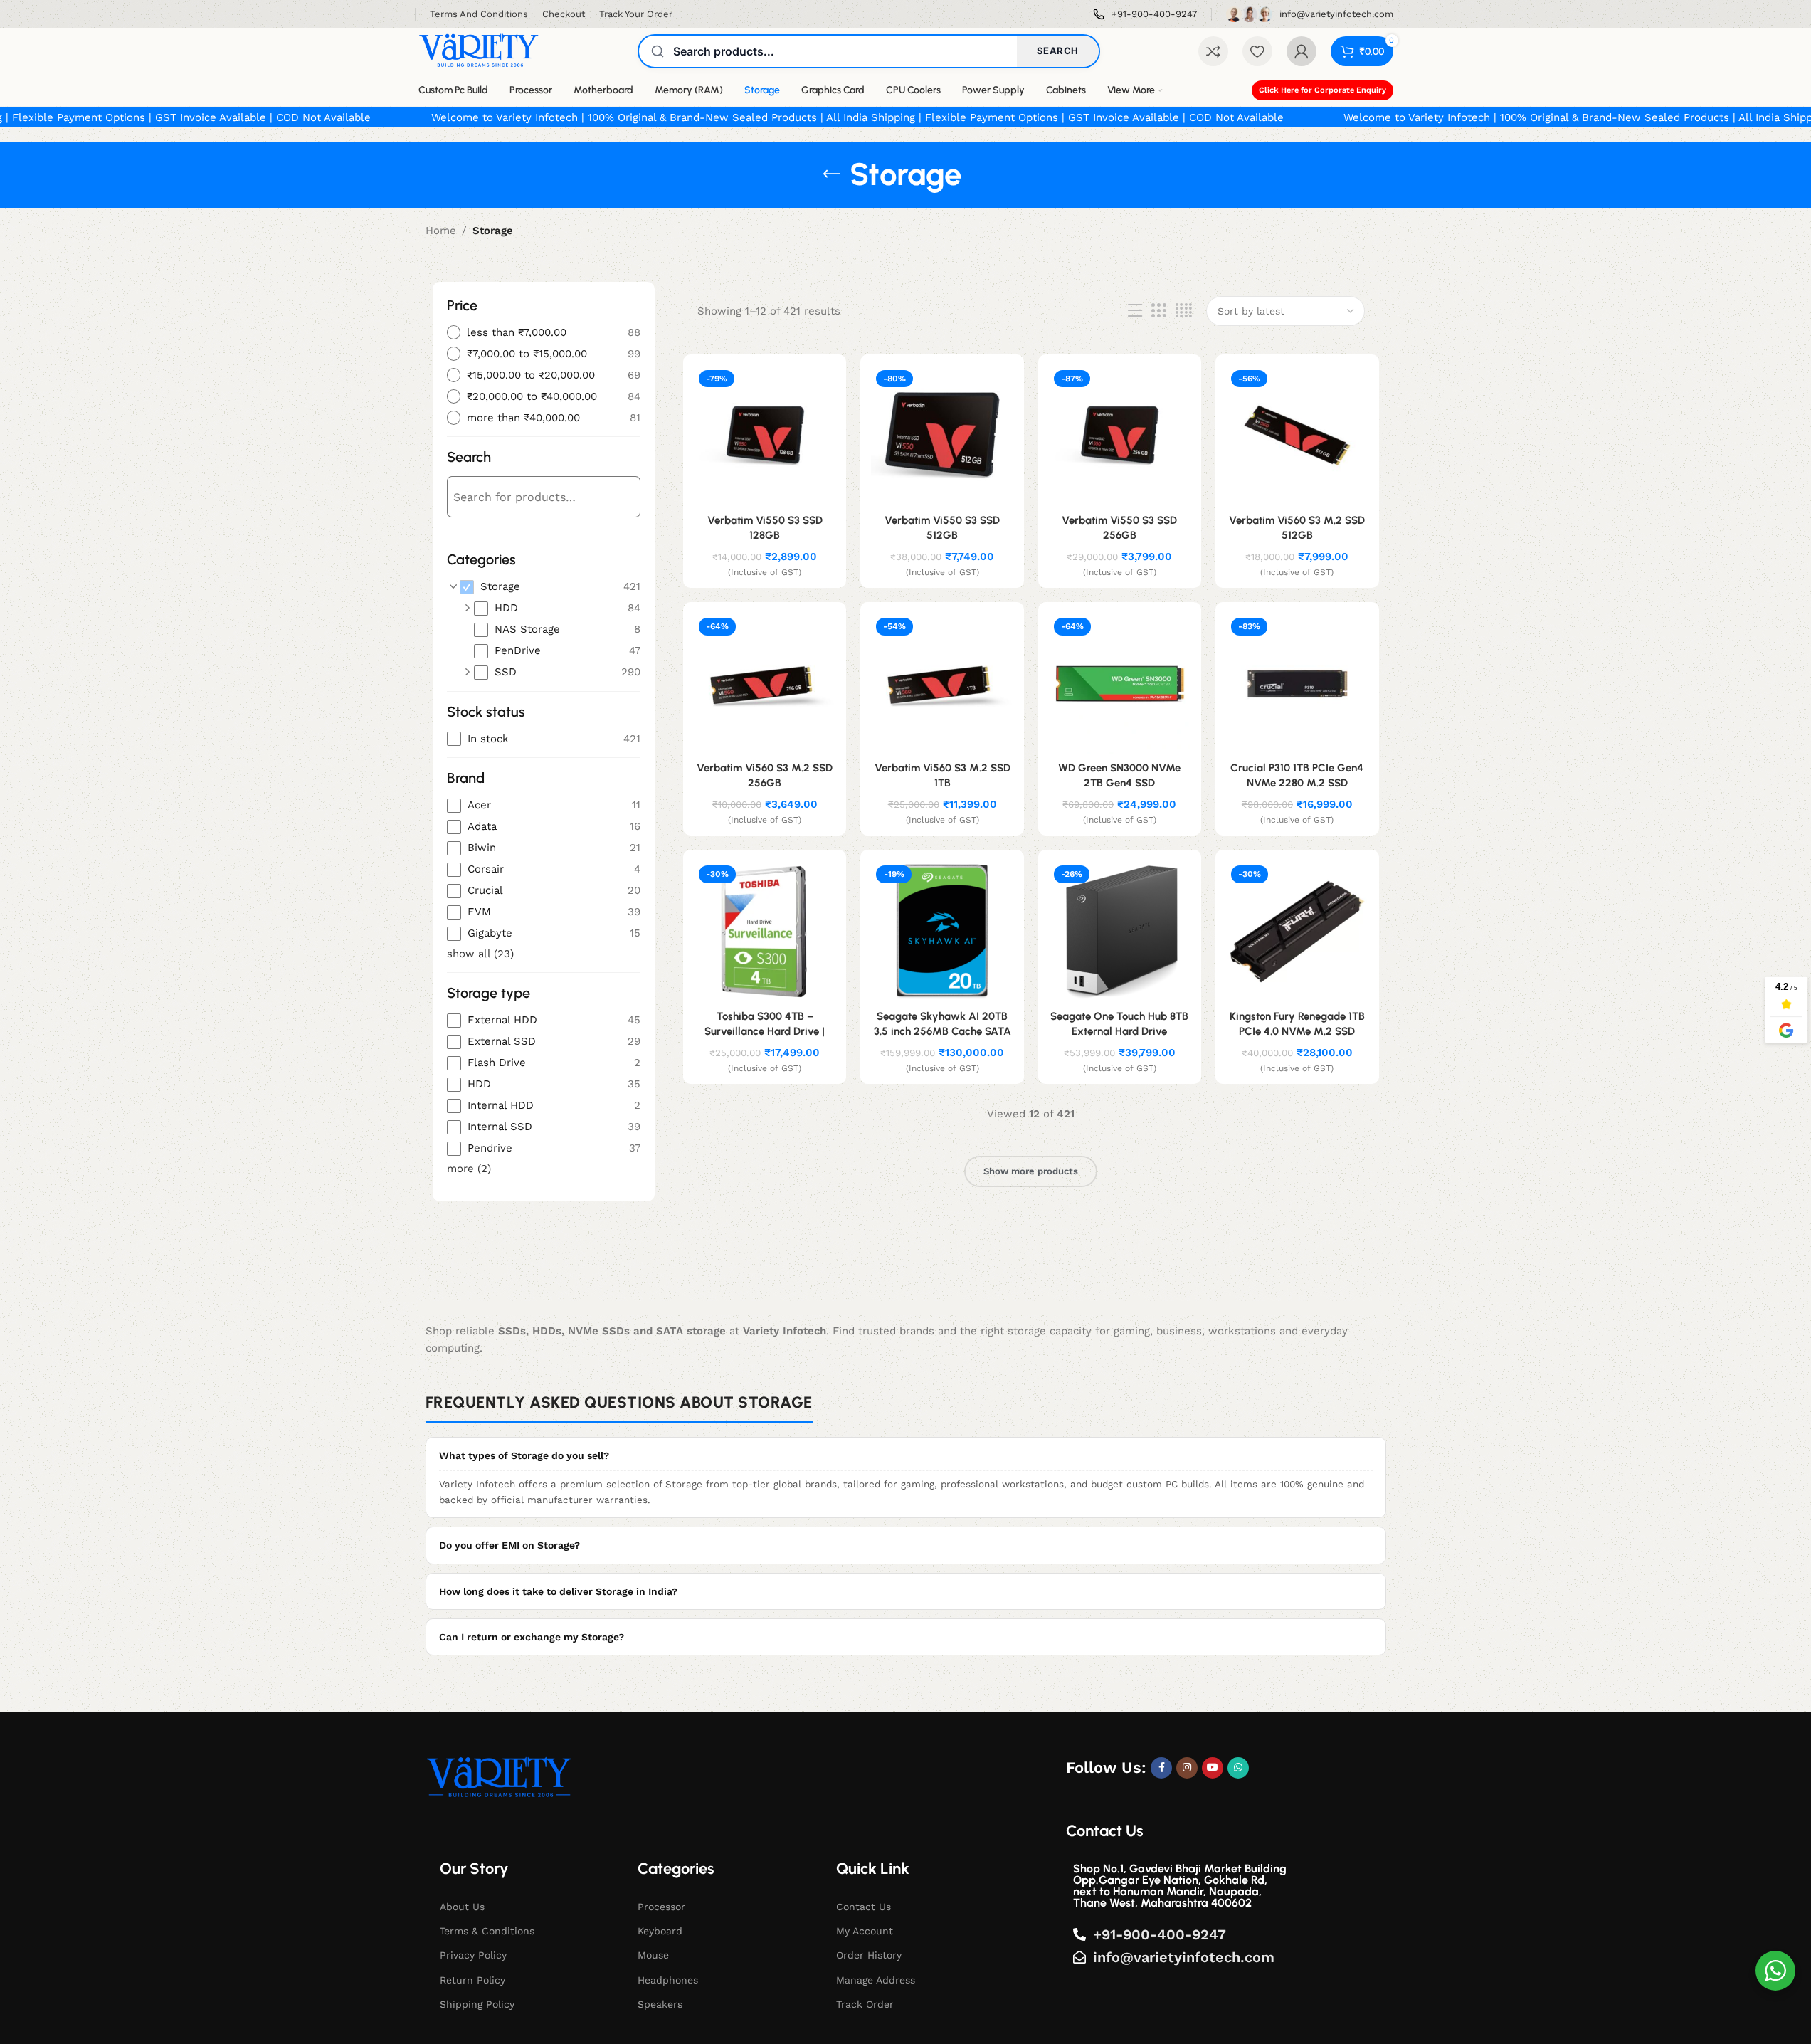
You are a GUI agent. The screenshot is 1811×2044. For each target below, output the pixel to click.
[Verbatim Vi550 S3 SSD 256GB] (1120, 436)
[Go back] (832, 174)
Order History (869, 1955)
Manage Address (876, 1980)
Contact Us (864, 1907)
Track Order (865, 2004)
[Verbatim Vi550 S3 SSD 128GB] (765, 436)
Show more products (1031, 1171)
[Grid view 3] (1158, 311)
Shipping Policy (477, 2004)
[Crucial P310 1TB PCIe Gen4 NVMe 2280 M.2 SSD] (1297, 684)
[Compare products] (1213, 51)
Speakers (660, 2004)
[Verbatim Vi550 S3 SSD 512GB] (942, 436)
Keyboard (660, 1931)
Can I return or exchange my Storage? (532, 1637)
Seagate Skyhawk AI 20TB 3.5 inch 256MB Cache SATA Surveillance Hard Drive (943, 1031)
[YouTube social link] (1213, 1768)
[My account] (1302, 51)
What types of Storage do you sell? (524, 1455)
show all (480, 954)
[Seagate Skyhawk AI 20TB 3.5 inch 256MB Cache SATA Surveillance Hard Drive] (942, 931)
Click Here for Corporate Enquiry (1322, 90)
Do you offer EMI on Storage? (509, 1545)
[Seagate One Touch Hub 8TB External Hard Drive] (1120, 931)
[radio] (544, 333)
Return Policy (472, 1980)
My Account (865, 1931)
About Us (462, 1907)
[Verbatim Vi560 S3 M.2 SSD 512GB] (1297, 436)
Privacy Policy (473, 1955)
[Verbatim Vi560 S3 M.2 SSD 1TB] (942, 684)
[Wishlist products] (1257, 51)
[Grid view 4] (1184, 311)
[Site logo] (479, 51)
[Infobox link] (1145, 15)
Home (441, 231)
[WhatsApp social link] (1238, 1768)
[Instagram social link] (1187, 1768)
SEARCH (1058, 51)
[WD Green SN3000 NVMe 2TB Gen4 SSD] (1120, 684)
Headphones (668, 1980)
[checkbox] (550, 587)
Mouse (653, 1955)
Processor (661, 1907)
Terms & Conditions (487, 1931)
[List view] (1135, 311)
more (469, 1169)
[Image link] (499, 1778)
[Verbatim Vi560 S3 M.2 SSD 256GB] (765, 684)
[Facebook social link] (1161, 1768)
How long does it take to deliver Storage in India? (558, 1591)
